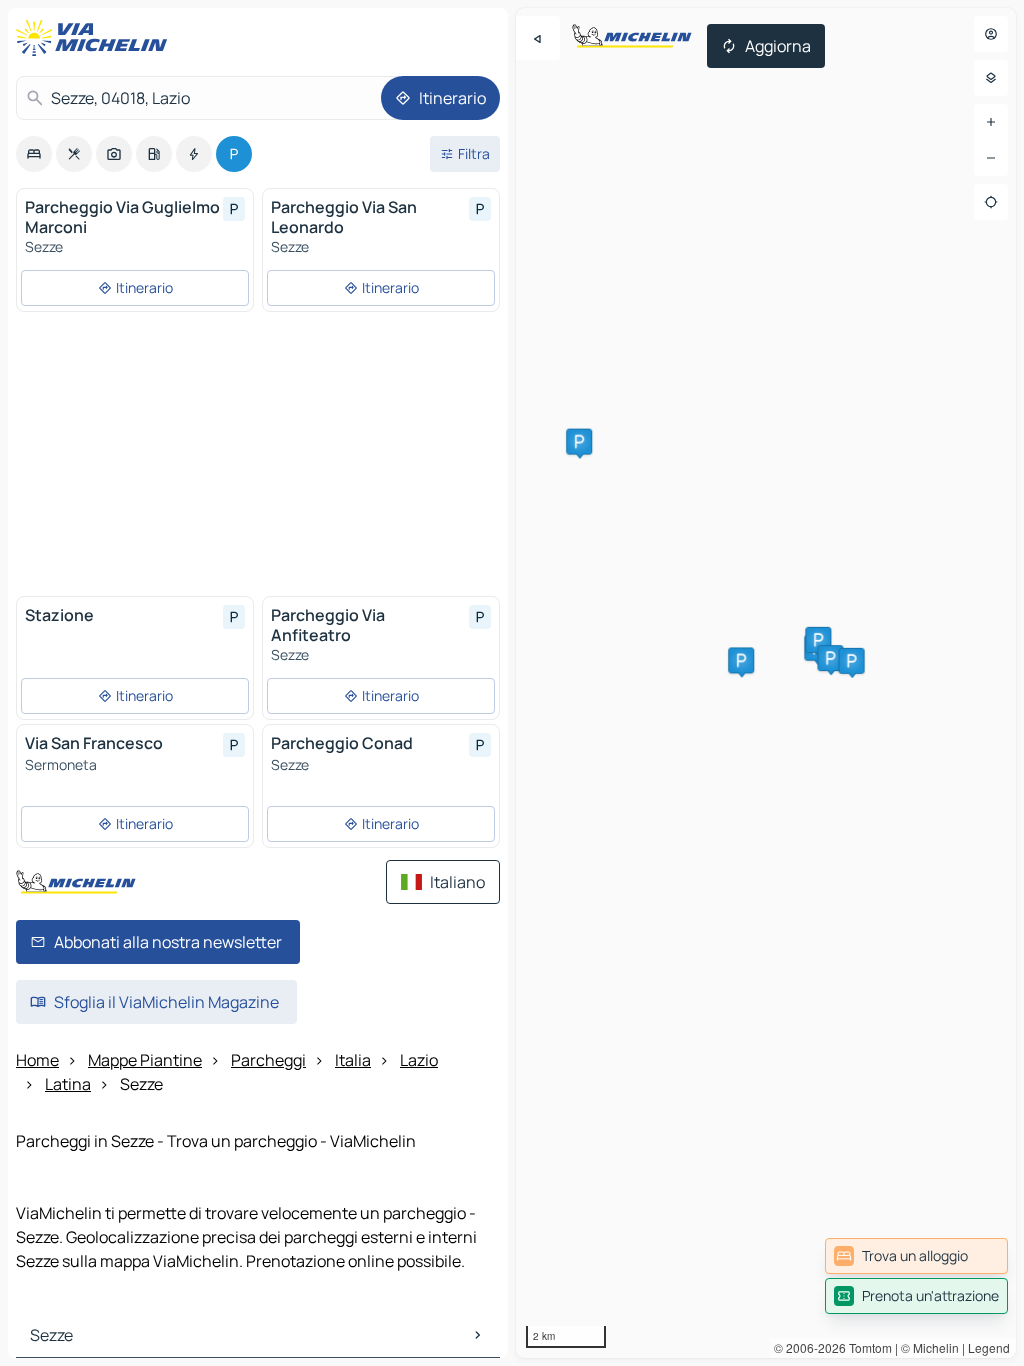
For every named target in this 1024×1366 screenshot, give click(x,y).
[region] (766, 683)
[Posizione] (991, 202)
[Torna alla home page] (96, 38)
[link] (916, 1256)
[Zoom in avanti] (991, 122)
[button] (818, 640)
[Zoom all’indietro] (991, 158)
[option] (34, 154)
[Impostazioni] (991, 78)
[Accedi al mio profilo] (991, 34)
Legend (989, 1347)
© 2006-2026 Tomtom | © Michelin (866, 1347)
